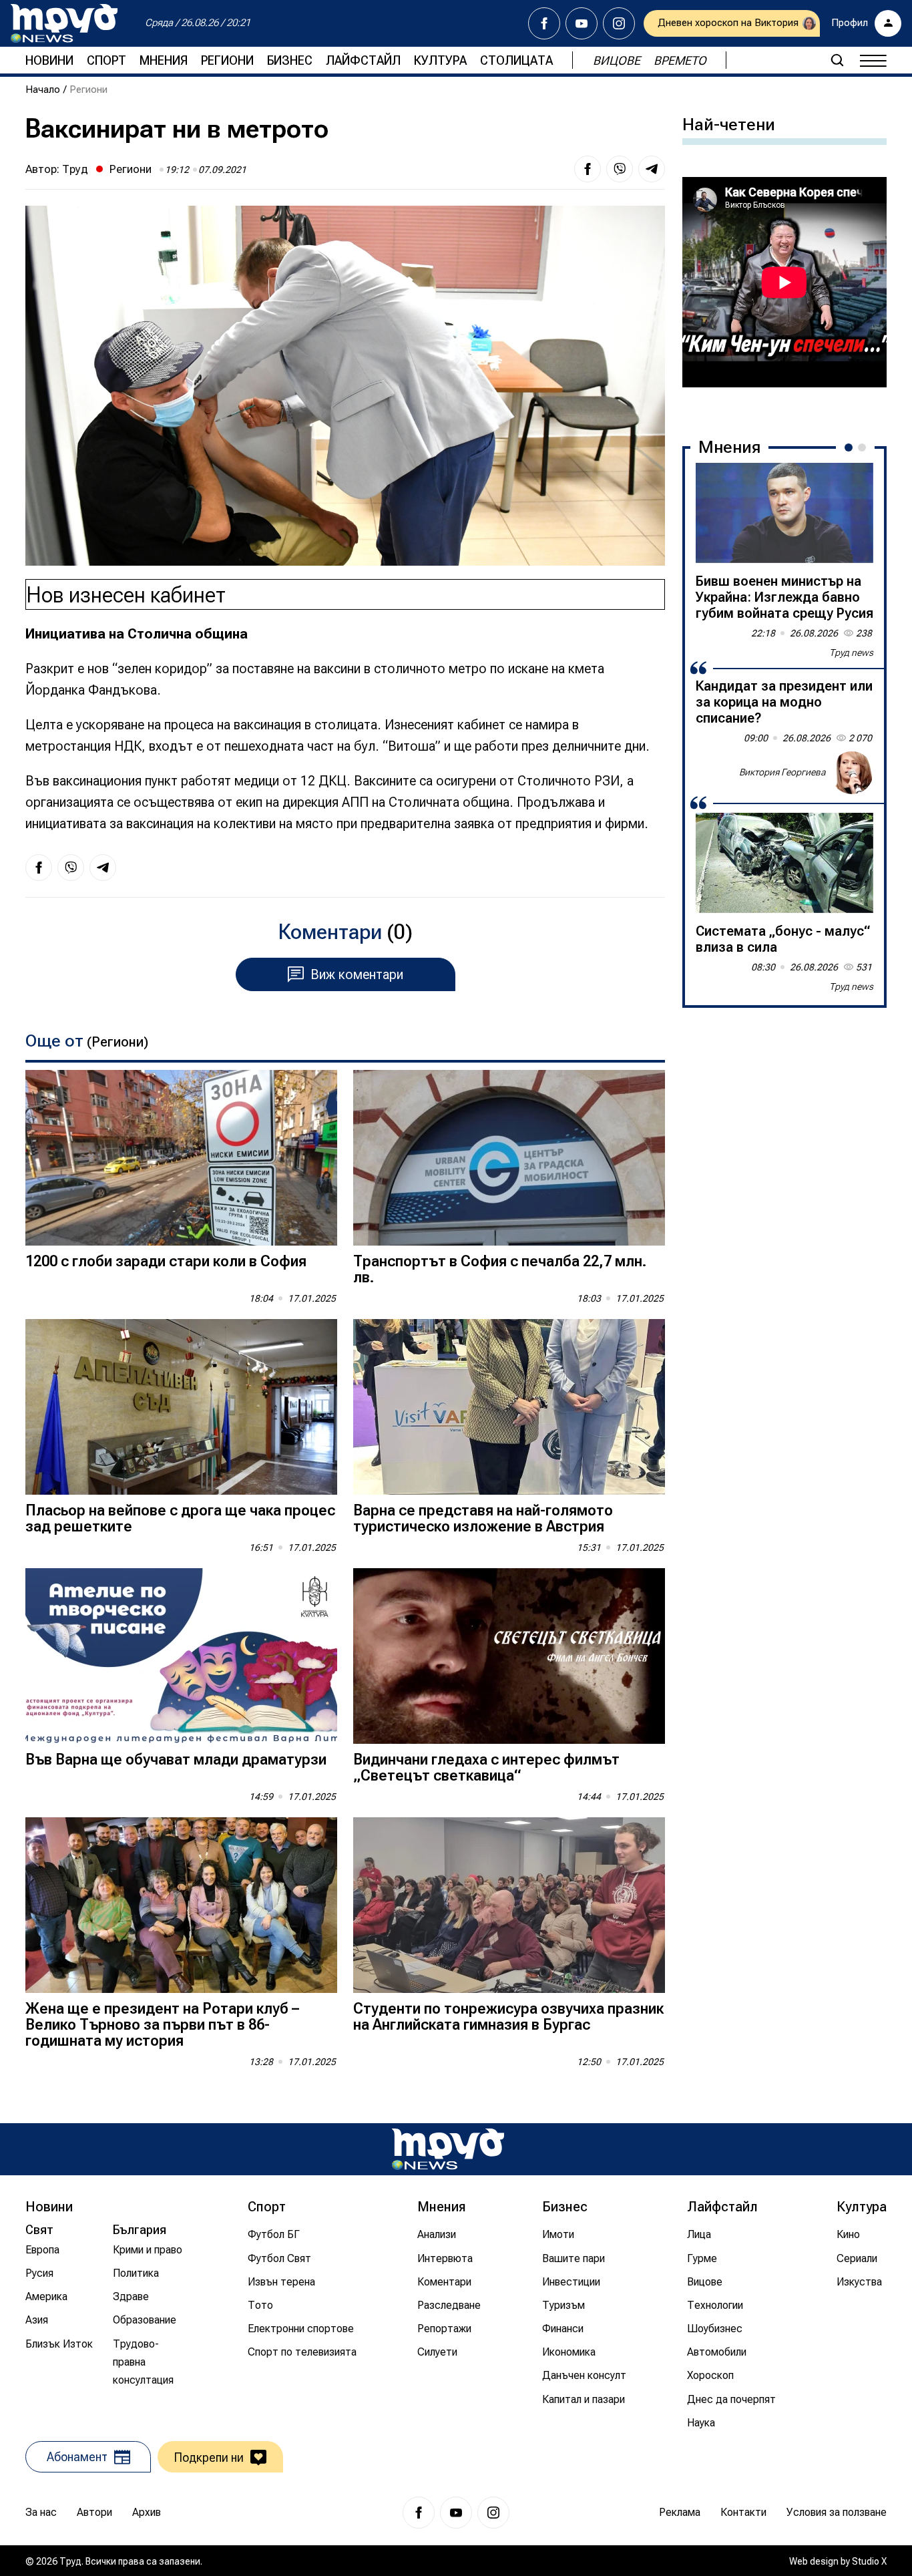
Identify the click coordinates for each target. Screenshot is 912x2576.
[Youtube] (582, 23)
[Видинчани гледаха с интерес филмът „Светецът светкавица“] (509, 1656)
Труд (75, 169)
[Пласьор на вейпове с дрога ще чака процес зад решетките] (181, 1407)
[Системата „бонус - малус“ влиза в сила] (784, 863)
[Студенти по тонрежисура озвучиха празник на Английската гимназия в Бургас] (509, 1905)
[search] (837, 60)
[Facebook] (544, 23)
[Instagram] (619, 23)
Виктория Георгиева (782, 772)
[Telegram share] (652, 169)
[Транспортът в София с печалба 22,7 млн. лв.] (509, 1158)
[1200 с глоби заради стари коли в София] (181, 1158)
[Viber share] (620, 169)
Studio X (869, 2561)
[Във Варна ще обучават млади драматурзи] (181, 1656)
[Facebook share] (588, 169)
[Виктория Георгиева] (852, 773)
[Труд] (448, 2149)
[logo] (64, 23)
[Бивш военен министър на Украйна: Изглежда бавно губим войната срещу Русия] (784, 513)
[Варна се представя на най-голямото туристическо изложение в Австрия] (509, 1407)
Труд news (851, 653)
